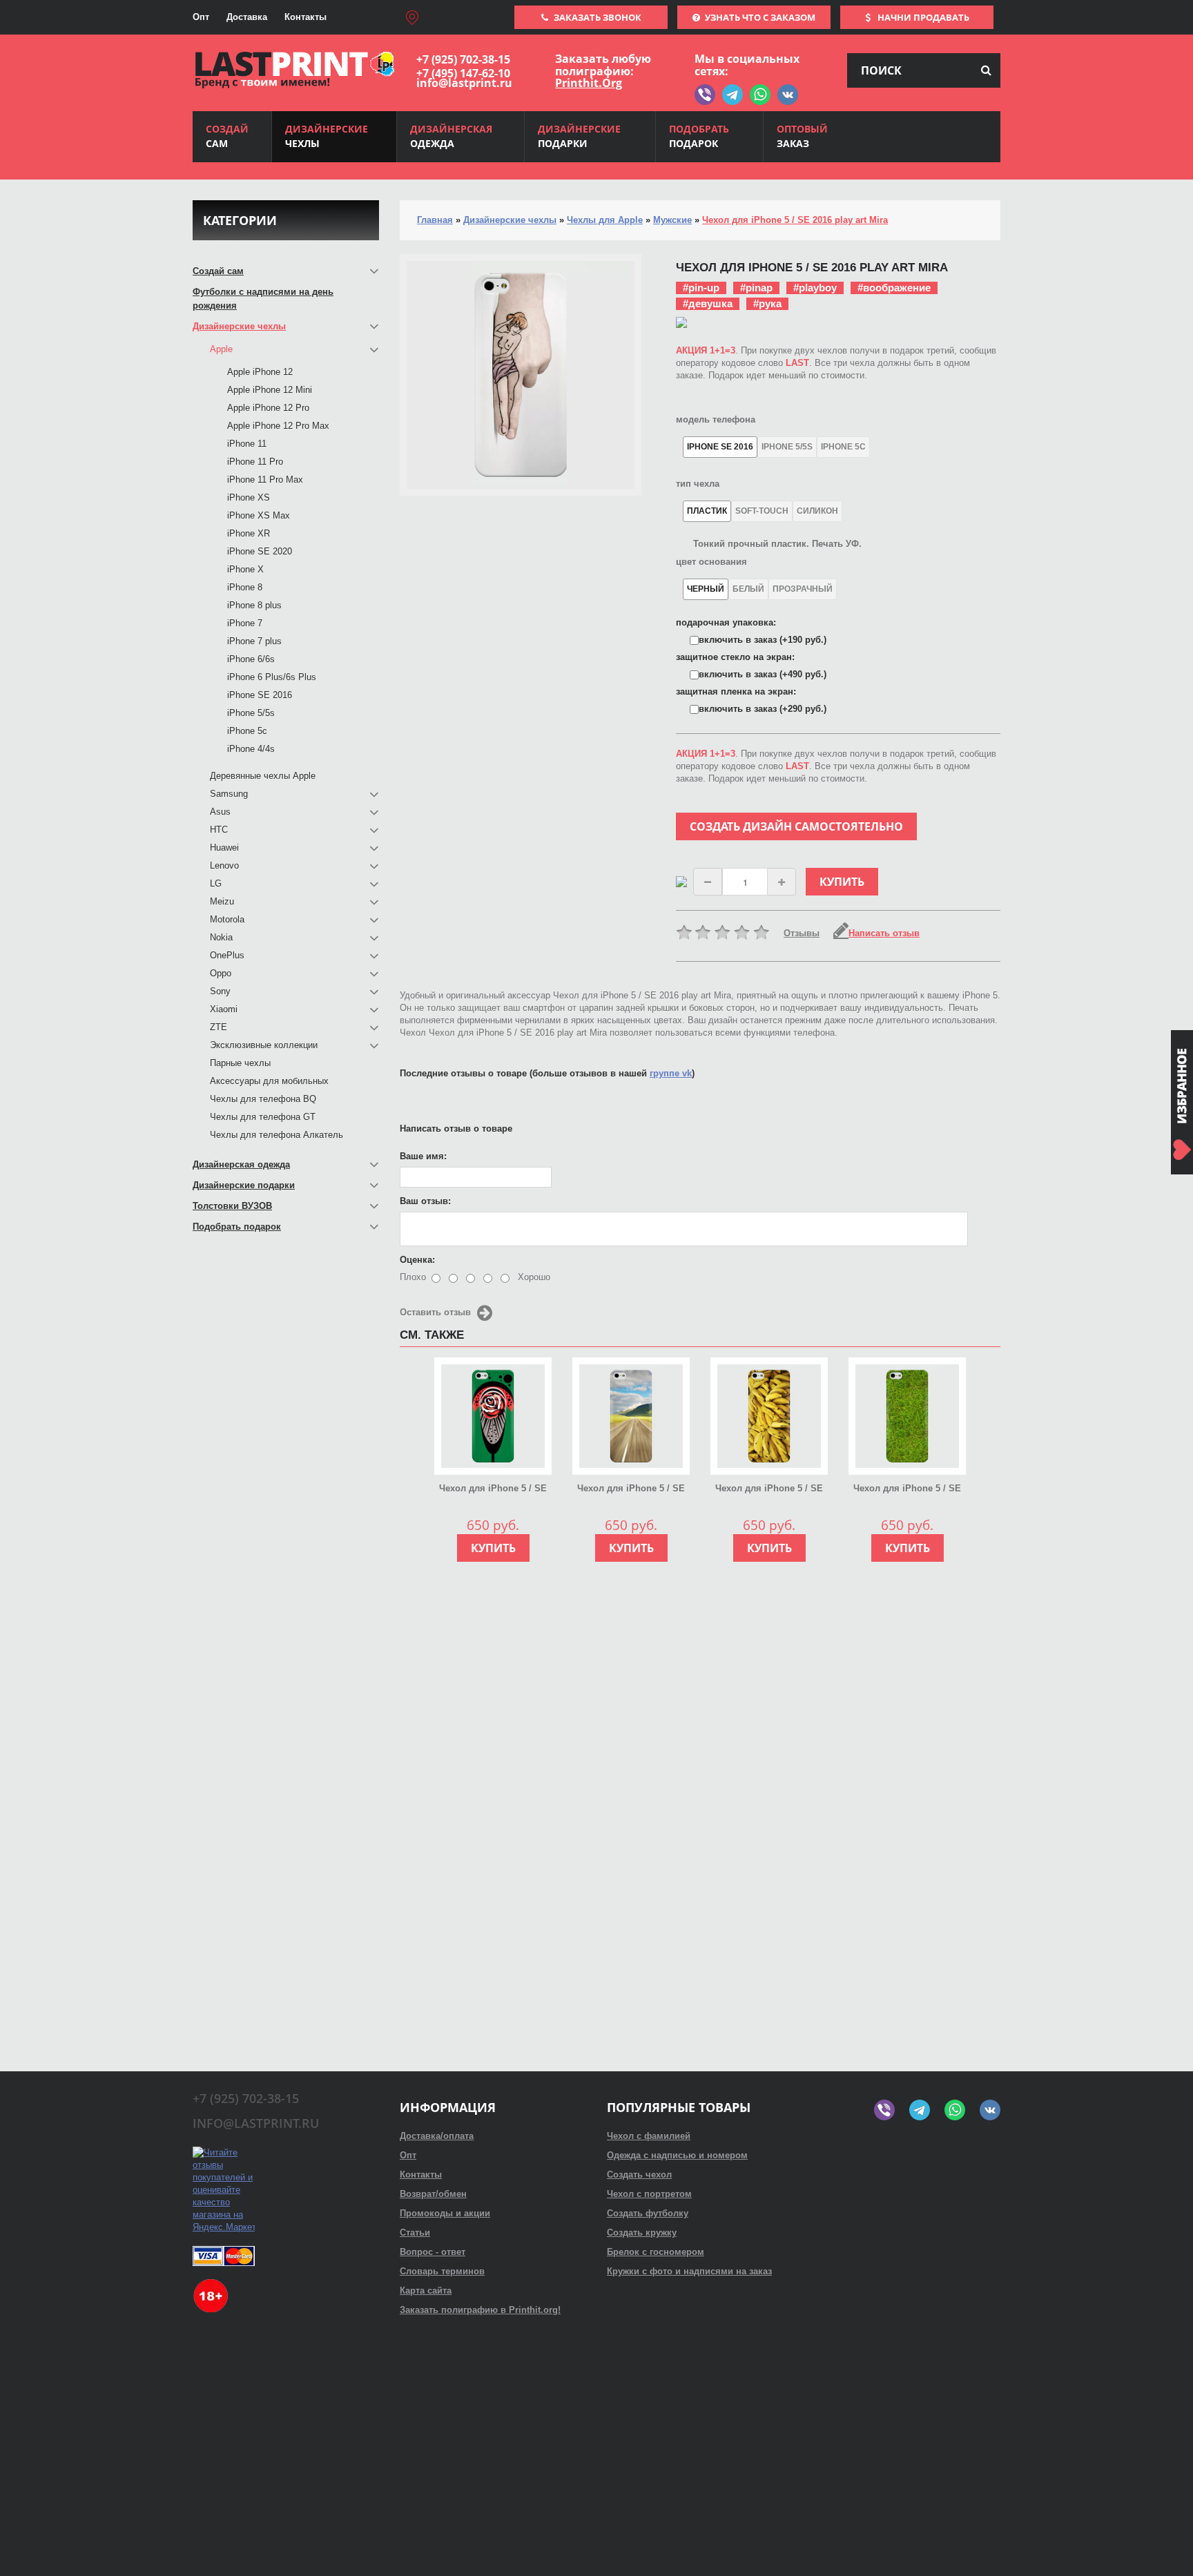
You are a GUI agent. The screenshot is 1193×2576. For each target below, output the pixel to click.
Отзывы (802, 933)
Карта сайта (426, 2291)
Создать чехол (639, 2175)
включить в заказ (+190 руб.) (763, 640)
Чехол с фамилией (649, 2136)
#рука (767, 303)
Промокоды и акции (445, 2213)
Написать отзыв (884, 933)
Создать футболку (648, 2213)
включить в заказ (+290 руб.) (763, 709)
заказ (802, 136)
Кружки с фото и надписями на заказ (689, 2271)
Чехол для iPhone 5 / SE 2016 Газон (907, 1489)
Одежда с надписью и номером (677, 2155)
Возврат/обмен (433, 2194)
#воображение (894, 288)
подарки (579, 136)
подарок (699, 136)
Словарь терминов (442, 2271)
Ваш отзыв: (425, 1201)
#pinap (756, 288)
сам (227, 136)
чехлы (327, 136)
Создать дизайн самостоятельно (796, 826)
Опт (201, 17)
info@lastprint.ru (464, 83)
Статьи (415, 2233)
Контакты (305, 17)
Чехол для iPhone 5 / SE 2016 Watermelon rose (493, 1489)
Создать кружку (642, 2233)
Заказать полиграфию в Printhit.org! (480, 2310)
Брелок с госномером (656, 2252)
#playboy (815, 288)
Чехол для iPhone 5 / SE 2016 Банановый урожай (769, 1489)
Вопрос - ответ (433, 2252)
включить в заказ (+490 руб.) (763, 674)
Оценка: (417, 1260)
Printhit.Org (589, 83)
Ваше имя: (423, 1156)
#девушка (708, 303)
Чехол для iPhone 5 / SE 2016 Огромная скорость (631, 1489)
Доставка (247, 17)
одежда (451, 136)
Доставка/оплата (437, 2136)
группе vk (671, 1073)
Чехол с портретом (649, 2194)
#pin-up (701, 288)
